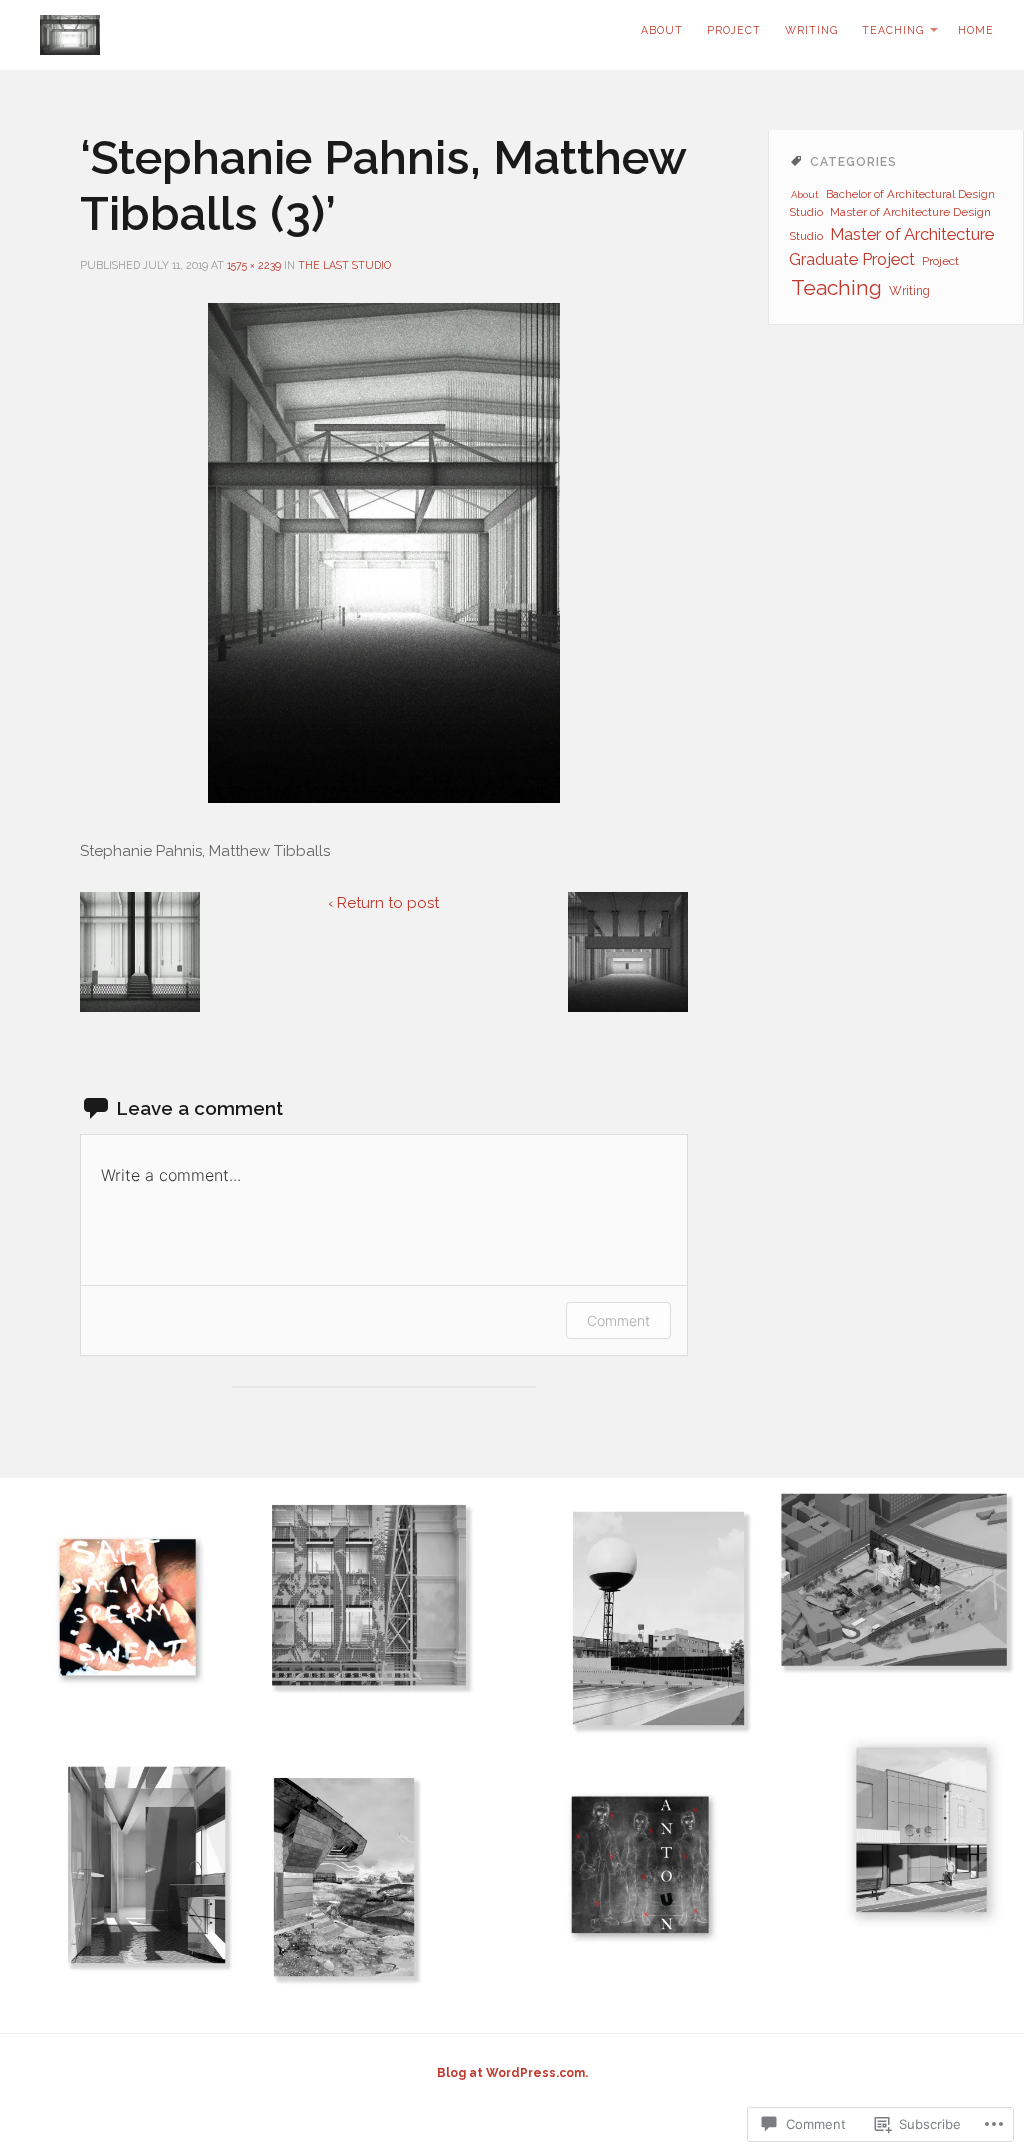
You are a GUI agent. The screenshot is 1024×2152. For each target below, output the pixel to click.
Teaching (893, 30)
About (805, 194)
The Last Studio (344, 265)
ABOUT (662, 30)
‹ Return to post (383, 903)
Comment (618, 1320)
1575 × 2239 (254, 265)
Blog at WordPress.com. (512, 2073)
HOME (976, 30)
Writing (811, 30)
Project (734, 30)
